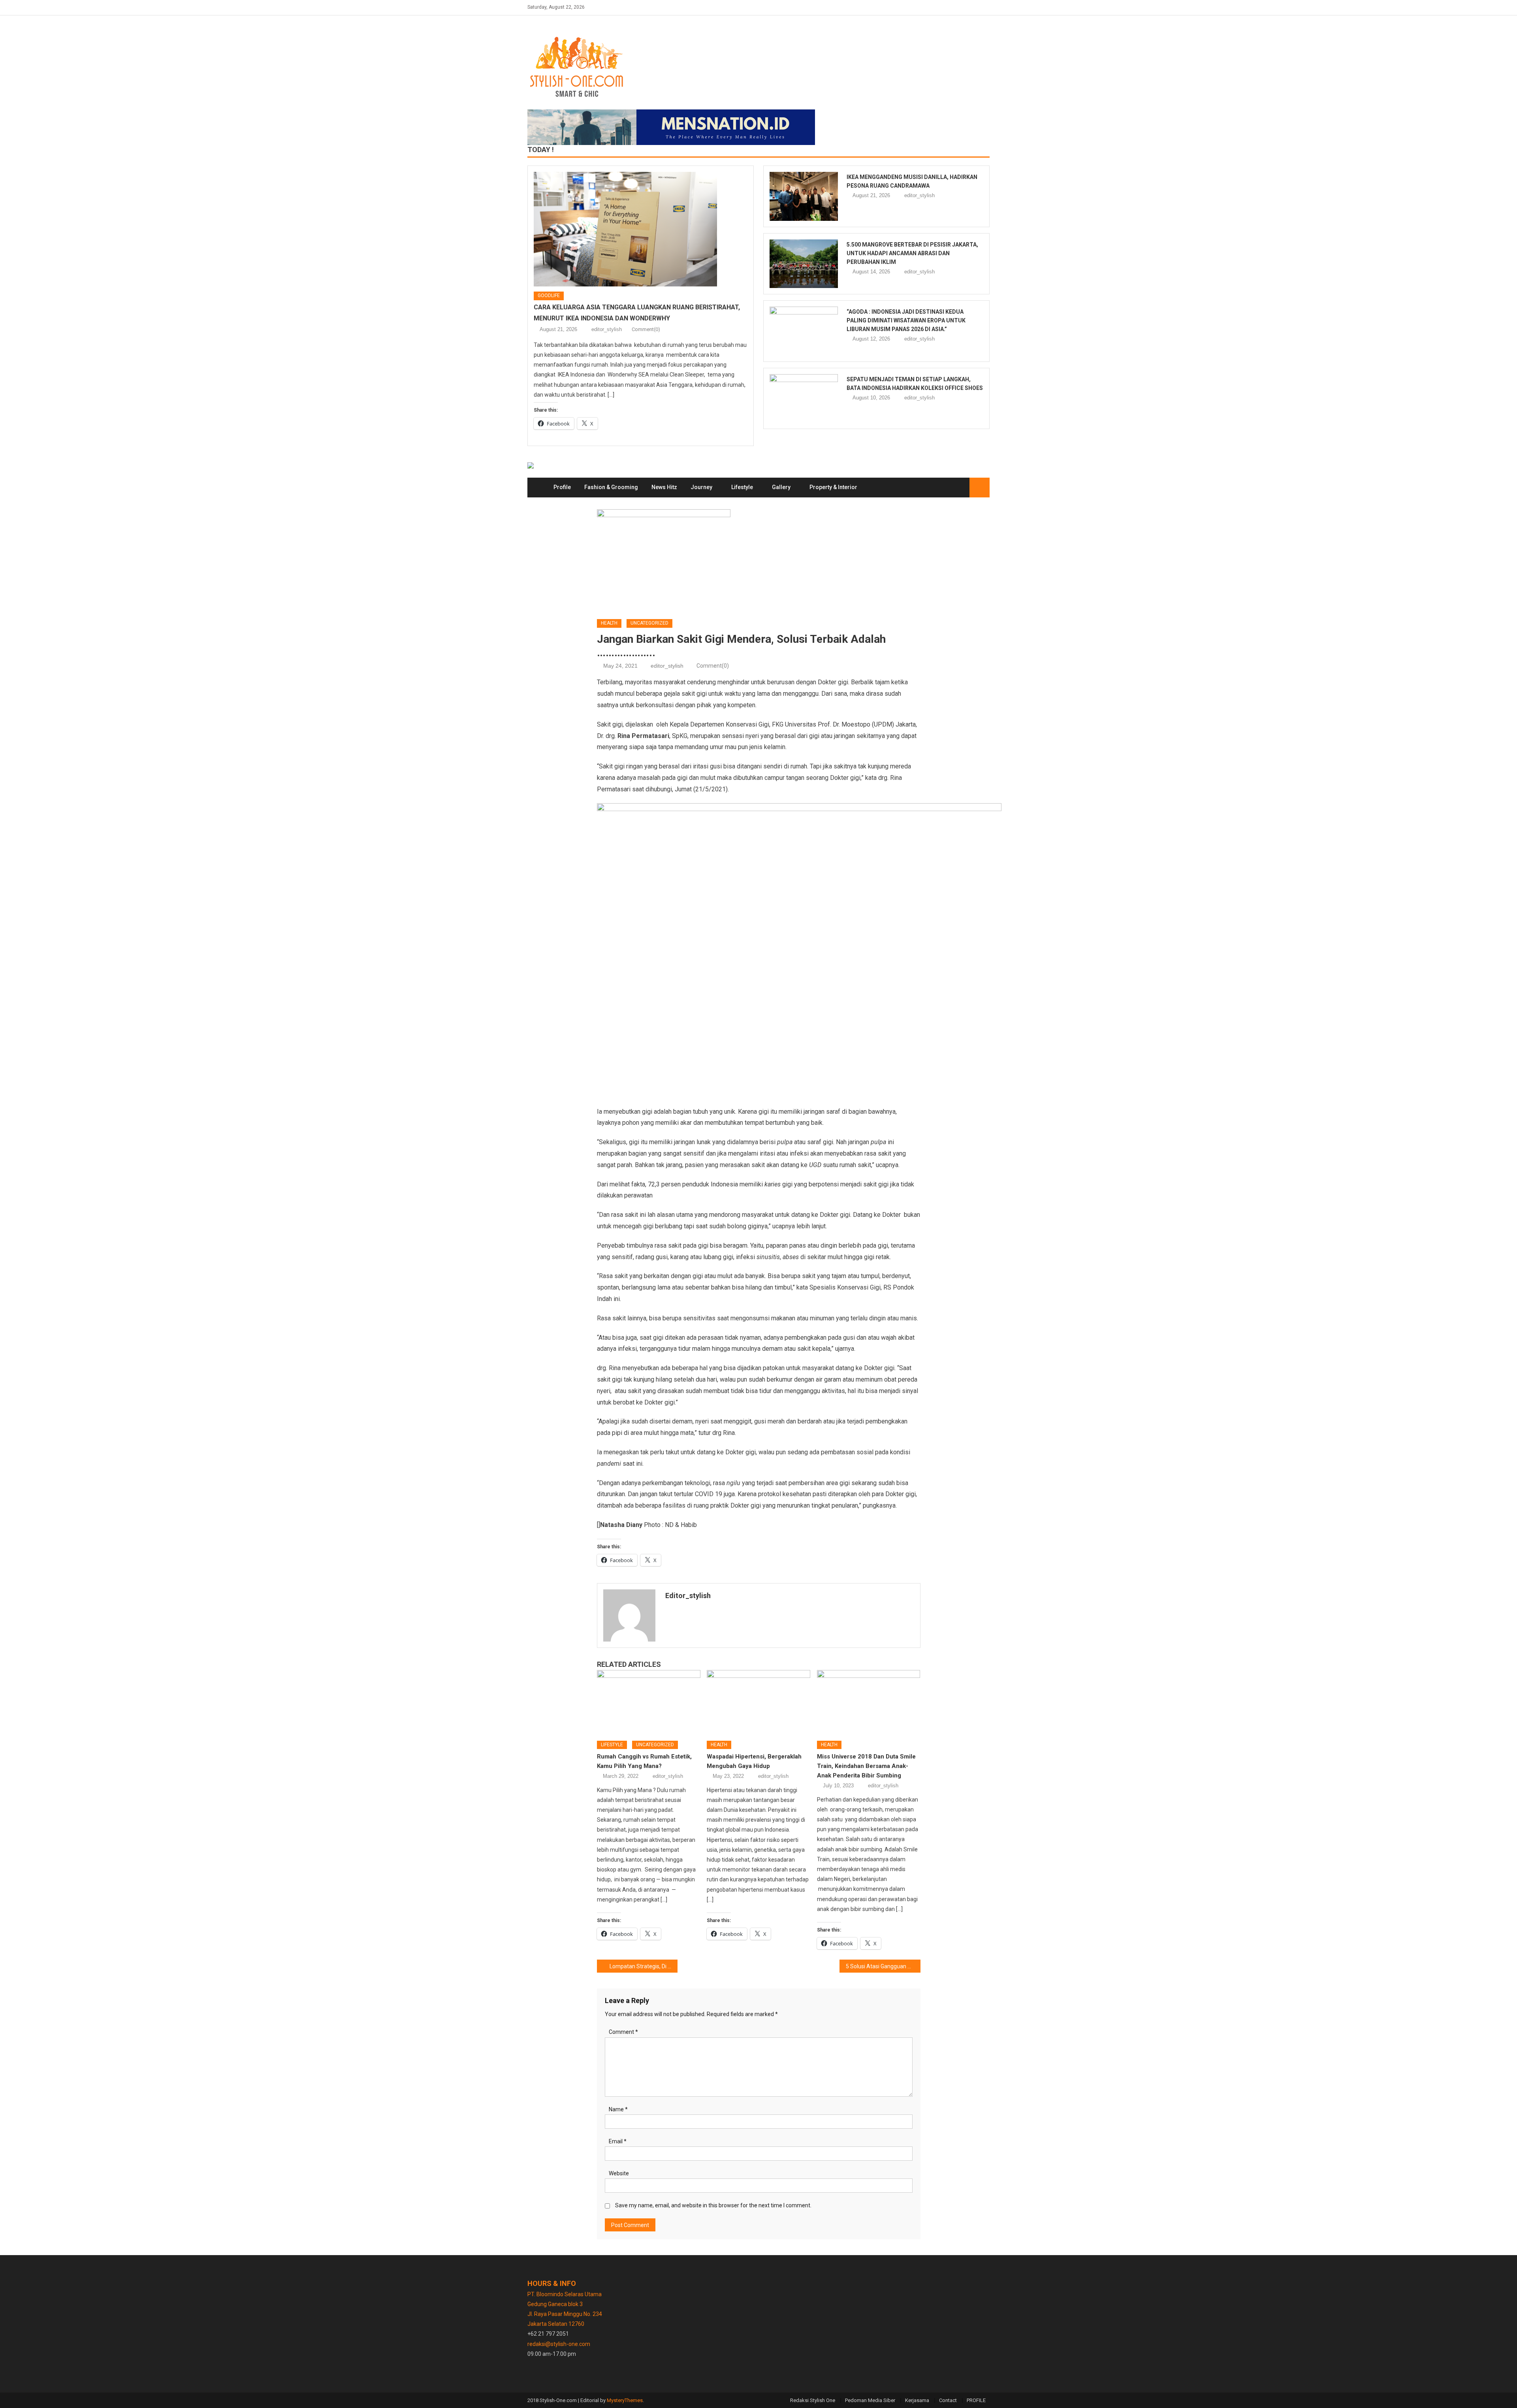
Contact (948, 2400)
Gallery (781, 487)
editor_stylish (607, 329)
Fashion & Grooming (611, 487)
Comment (623, 2032)
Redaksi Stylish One (813, 2400)
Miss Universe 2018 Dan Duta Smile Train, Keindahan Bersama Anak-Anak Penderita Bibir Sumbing (866, 1766)
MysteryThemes (625, 2400)
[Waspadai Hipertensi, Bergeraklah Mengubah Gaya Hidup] (758, 1702)
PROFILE (976, 2400)
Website (619, 2173)
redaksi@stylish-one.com (559, 2344)
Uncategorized (649, 623)
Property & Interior (833, 487)
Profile (562, 487)
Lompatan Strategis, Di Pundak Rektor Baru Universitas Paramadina (644, 1966)
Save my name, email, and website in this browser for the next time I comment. (713, 2205)
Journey (701, 487)
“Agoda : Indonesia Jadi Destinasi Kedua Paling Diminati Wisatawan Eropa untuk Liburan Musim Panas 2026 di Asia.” (906, 320)
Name (618, 2109)
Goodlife (549, 296)
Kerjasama (917, 2400)
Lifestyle (742, 487)
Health (609, 623)
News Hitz (664, 487)
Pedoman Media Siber (870, 2400)
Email (618, 2141)
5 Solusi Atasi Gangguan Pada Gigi (883, 1966)
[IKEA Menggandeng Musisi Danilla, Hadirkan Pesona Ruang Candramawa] (804, 196)
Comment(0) (646, 329)
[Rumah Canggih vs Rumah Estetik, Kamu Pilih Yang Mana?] (649, 1702)
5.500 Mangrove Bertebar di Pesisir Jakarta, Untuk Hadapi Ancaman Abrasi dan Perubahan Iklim (912, 253)
